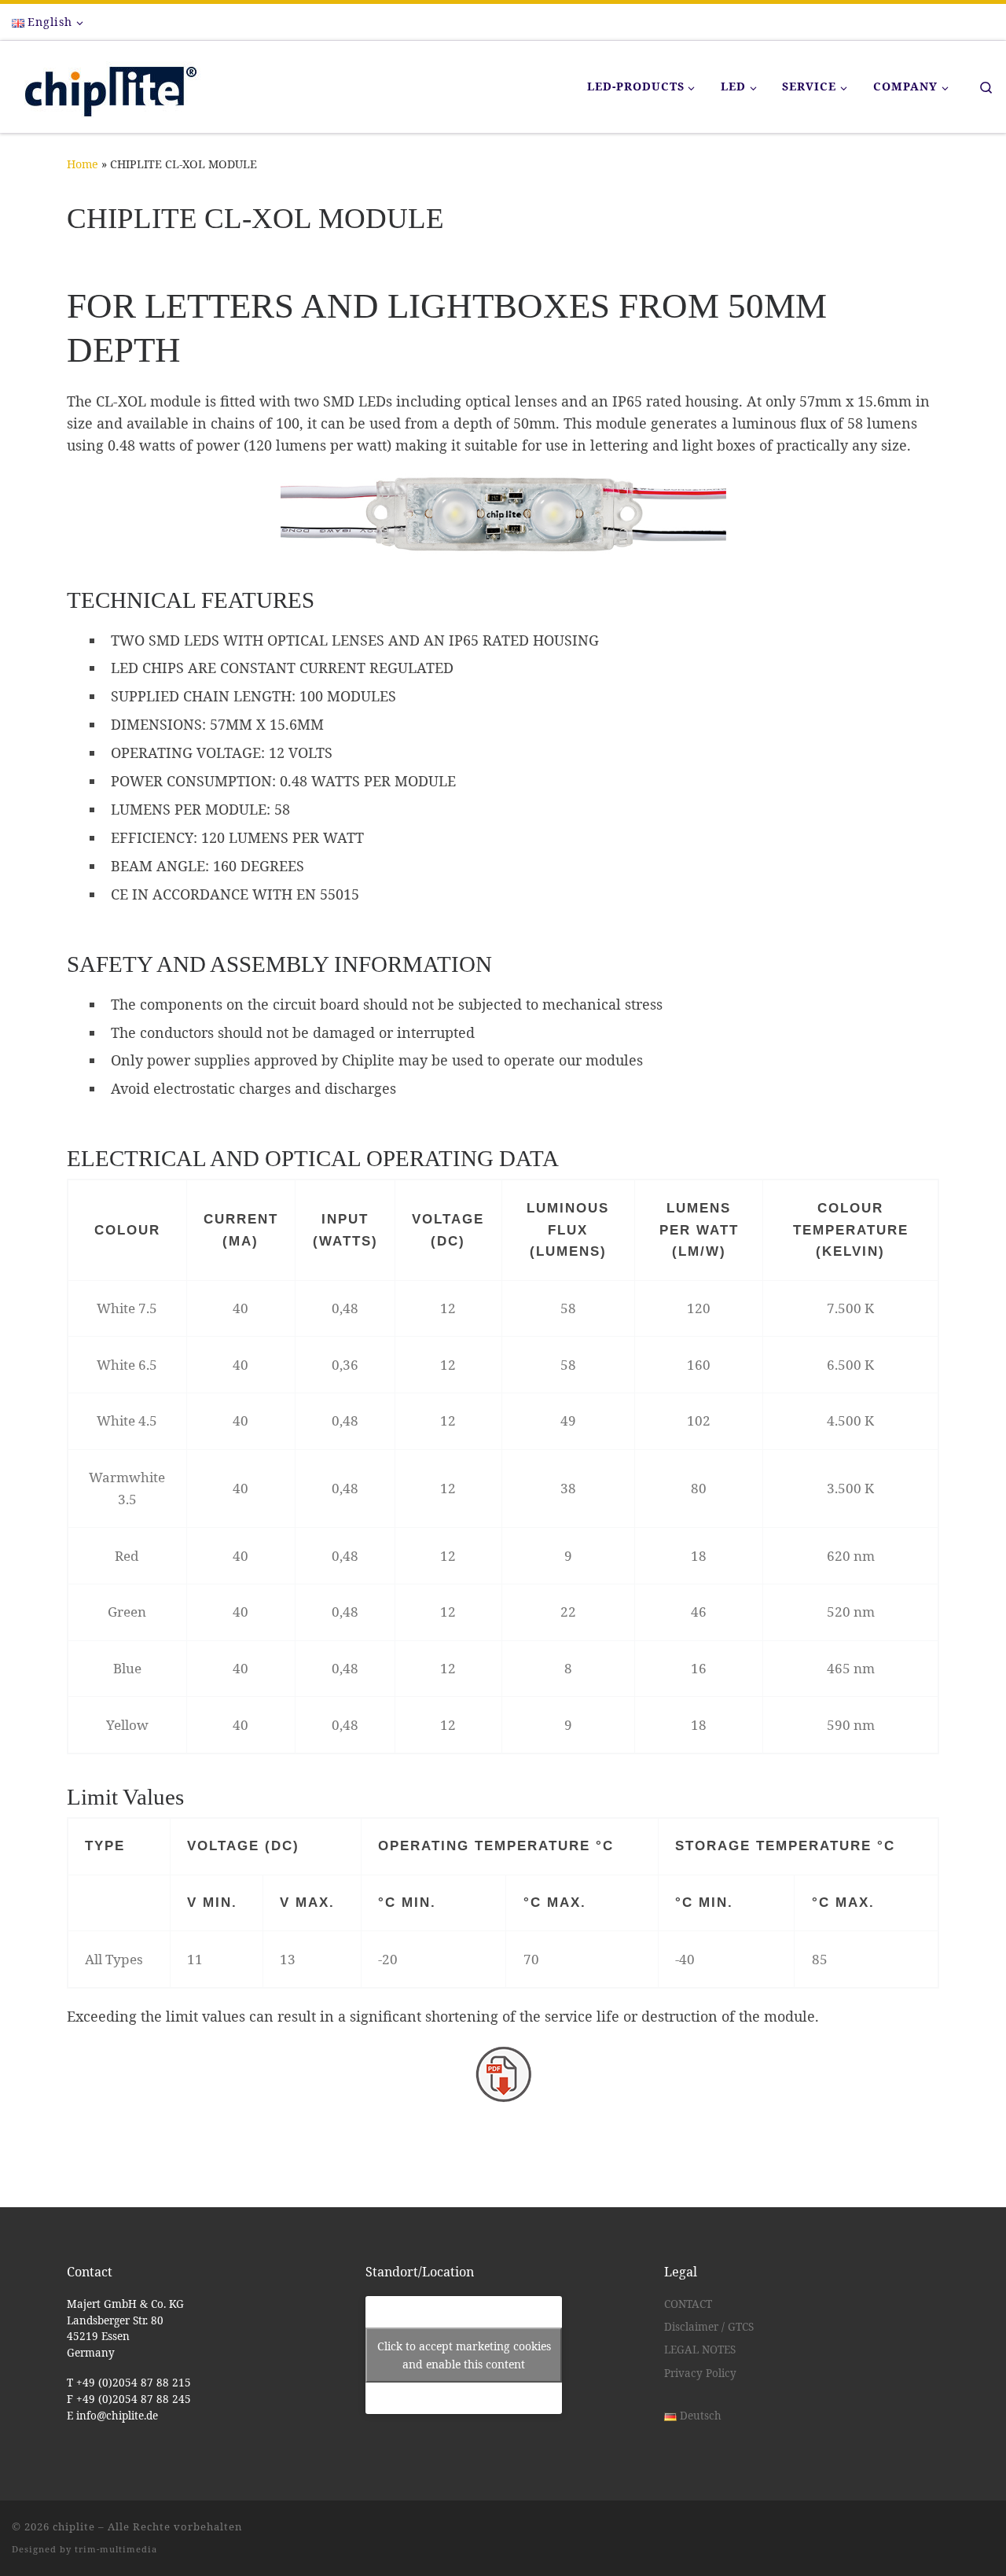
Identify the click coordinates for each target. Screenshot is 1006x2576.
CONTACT (688, 2304)
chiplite (74, 2526)
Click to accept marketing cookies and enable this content (464, 2355)
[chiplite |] (106, 84)
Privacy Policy (700, 2373)
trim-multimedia (116, 2549)
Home (83, 164)
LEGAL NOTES (700, 2350)
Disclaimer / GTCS (709, 2327)
